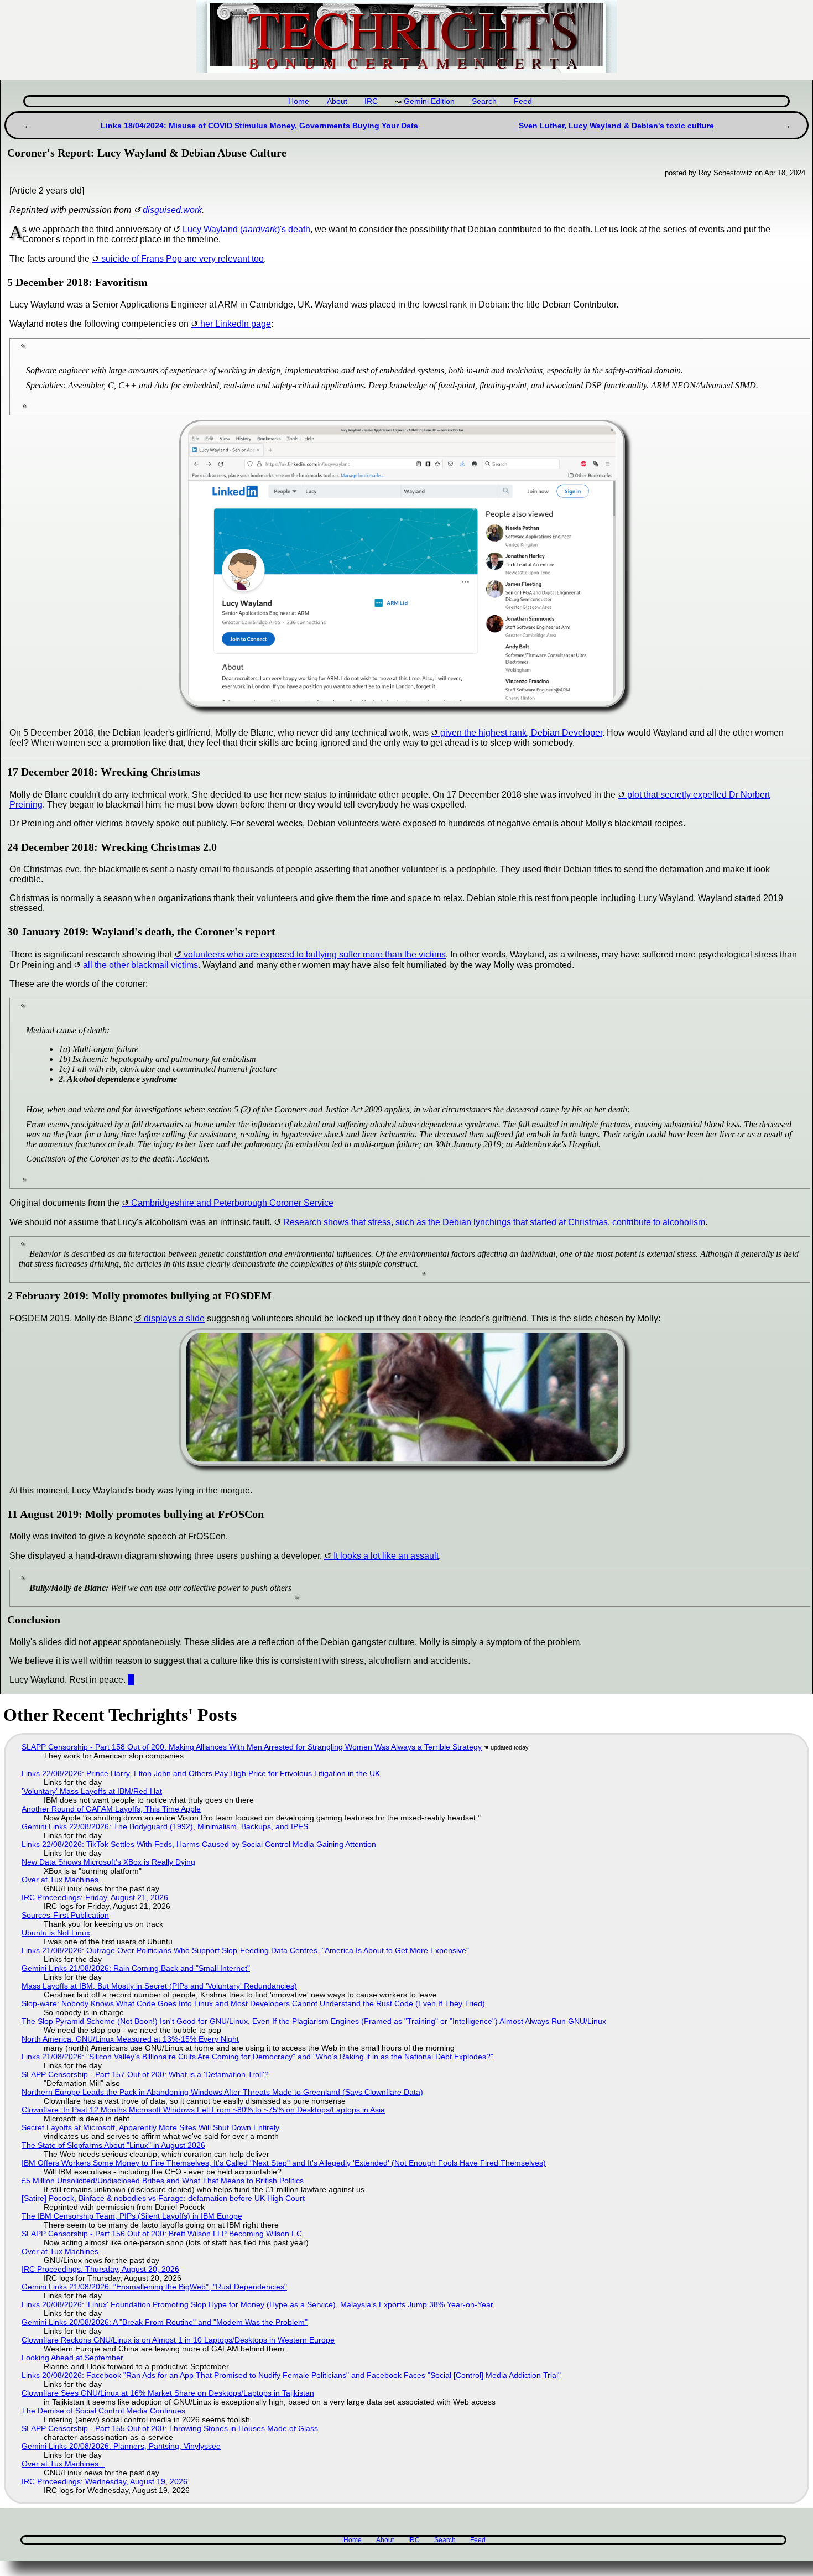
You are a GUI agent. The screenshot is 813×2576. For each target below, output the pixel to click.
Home (299, 102)
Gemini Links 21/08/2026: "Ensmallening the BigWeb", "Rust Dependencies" (154, 2287)
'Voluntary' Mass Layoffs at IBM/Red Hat (92, 1791)
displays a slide (174, 1318)
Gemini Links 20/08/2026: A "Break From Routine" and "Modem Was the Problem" (165, 2322)
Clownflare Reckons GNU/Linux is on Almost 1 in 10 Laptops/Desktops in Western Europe (178, 2340)
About (337, 102)
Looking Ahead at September (72, 2358)
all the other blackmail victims (140, 965)
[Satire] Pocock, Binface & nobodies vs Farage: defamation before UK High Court (163, 2198)
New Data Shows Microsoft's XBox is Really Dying (108, 1862)
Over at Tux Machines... (63, 1880)
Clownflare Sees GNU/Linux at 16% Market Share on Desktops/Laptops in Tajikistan (168, 2393)
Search (484, 102)
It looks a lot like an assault (386, 1556)
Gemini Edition (429, 102)
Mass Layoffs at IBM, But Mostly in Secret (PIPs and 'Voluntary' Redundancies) (159, 1986)
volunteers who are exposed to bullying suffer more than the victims (315, 954)
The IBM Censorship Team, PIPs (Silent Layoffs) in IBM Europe (132, 2216)
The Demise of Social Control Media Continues (103, 2411)
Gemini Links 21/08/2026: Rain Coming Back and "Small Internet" (136, 1968)
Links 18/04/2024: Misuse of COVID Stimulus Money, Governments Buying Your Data (259, 126)
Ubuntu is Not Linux (56, 1933)
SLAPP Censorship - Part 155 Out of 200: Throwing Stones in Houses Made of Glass (170, 2428)
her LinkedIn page (236, 324)
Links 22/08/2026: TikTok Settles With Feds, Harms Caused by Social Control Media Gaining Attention (199, 1844)
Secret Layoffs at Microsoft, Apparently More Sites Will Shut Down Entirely (150, 2127)
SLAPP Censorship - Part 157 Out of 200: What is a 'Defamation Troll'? (145, 2074)
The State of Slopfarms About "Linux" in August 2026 (113, 2145)
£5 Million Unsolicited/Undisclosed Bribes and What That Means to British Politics (163, 2181)
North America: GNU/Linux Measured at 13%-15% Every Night (130, 2039)
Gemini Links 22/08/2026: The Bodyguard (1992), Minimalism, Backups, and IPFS (165, 1826)
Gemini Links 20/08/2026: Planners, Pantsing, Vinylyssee (121, 2446)
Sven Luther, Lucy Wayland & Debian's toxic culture (616, 126)
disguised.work (172, 210)
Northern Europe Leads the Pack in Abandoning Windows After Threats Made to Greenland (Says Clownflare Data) (222, 2092)
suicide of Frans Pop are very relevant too (183, 259)
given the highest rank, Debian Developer (521, 733)
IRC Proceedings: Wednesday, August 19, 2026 (105, 2481)
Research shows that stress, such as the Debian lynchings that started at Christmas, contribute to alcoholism (494, 1222)
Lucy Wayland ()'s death (246, 229)
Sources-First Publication (65, 1915)
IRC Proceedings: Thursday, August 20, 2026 (100, 2269)
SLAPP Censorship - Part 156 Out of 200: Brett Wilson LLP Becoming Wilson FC (162, 2234)
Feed (523, 102)
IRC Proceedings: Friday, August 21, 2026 (95, 1897)
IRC (371, 102)
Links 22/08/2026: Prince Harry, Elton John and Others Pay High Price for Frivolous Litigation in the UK (201, 1773)
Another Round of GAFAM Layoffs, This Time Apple (111, 1809)
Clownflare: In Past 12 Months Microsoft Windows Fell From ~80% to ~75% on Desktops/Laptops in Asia (203, 2110)
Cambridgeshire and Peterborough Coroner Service (232, 1203)
